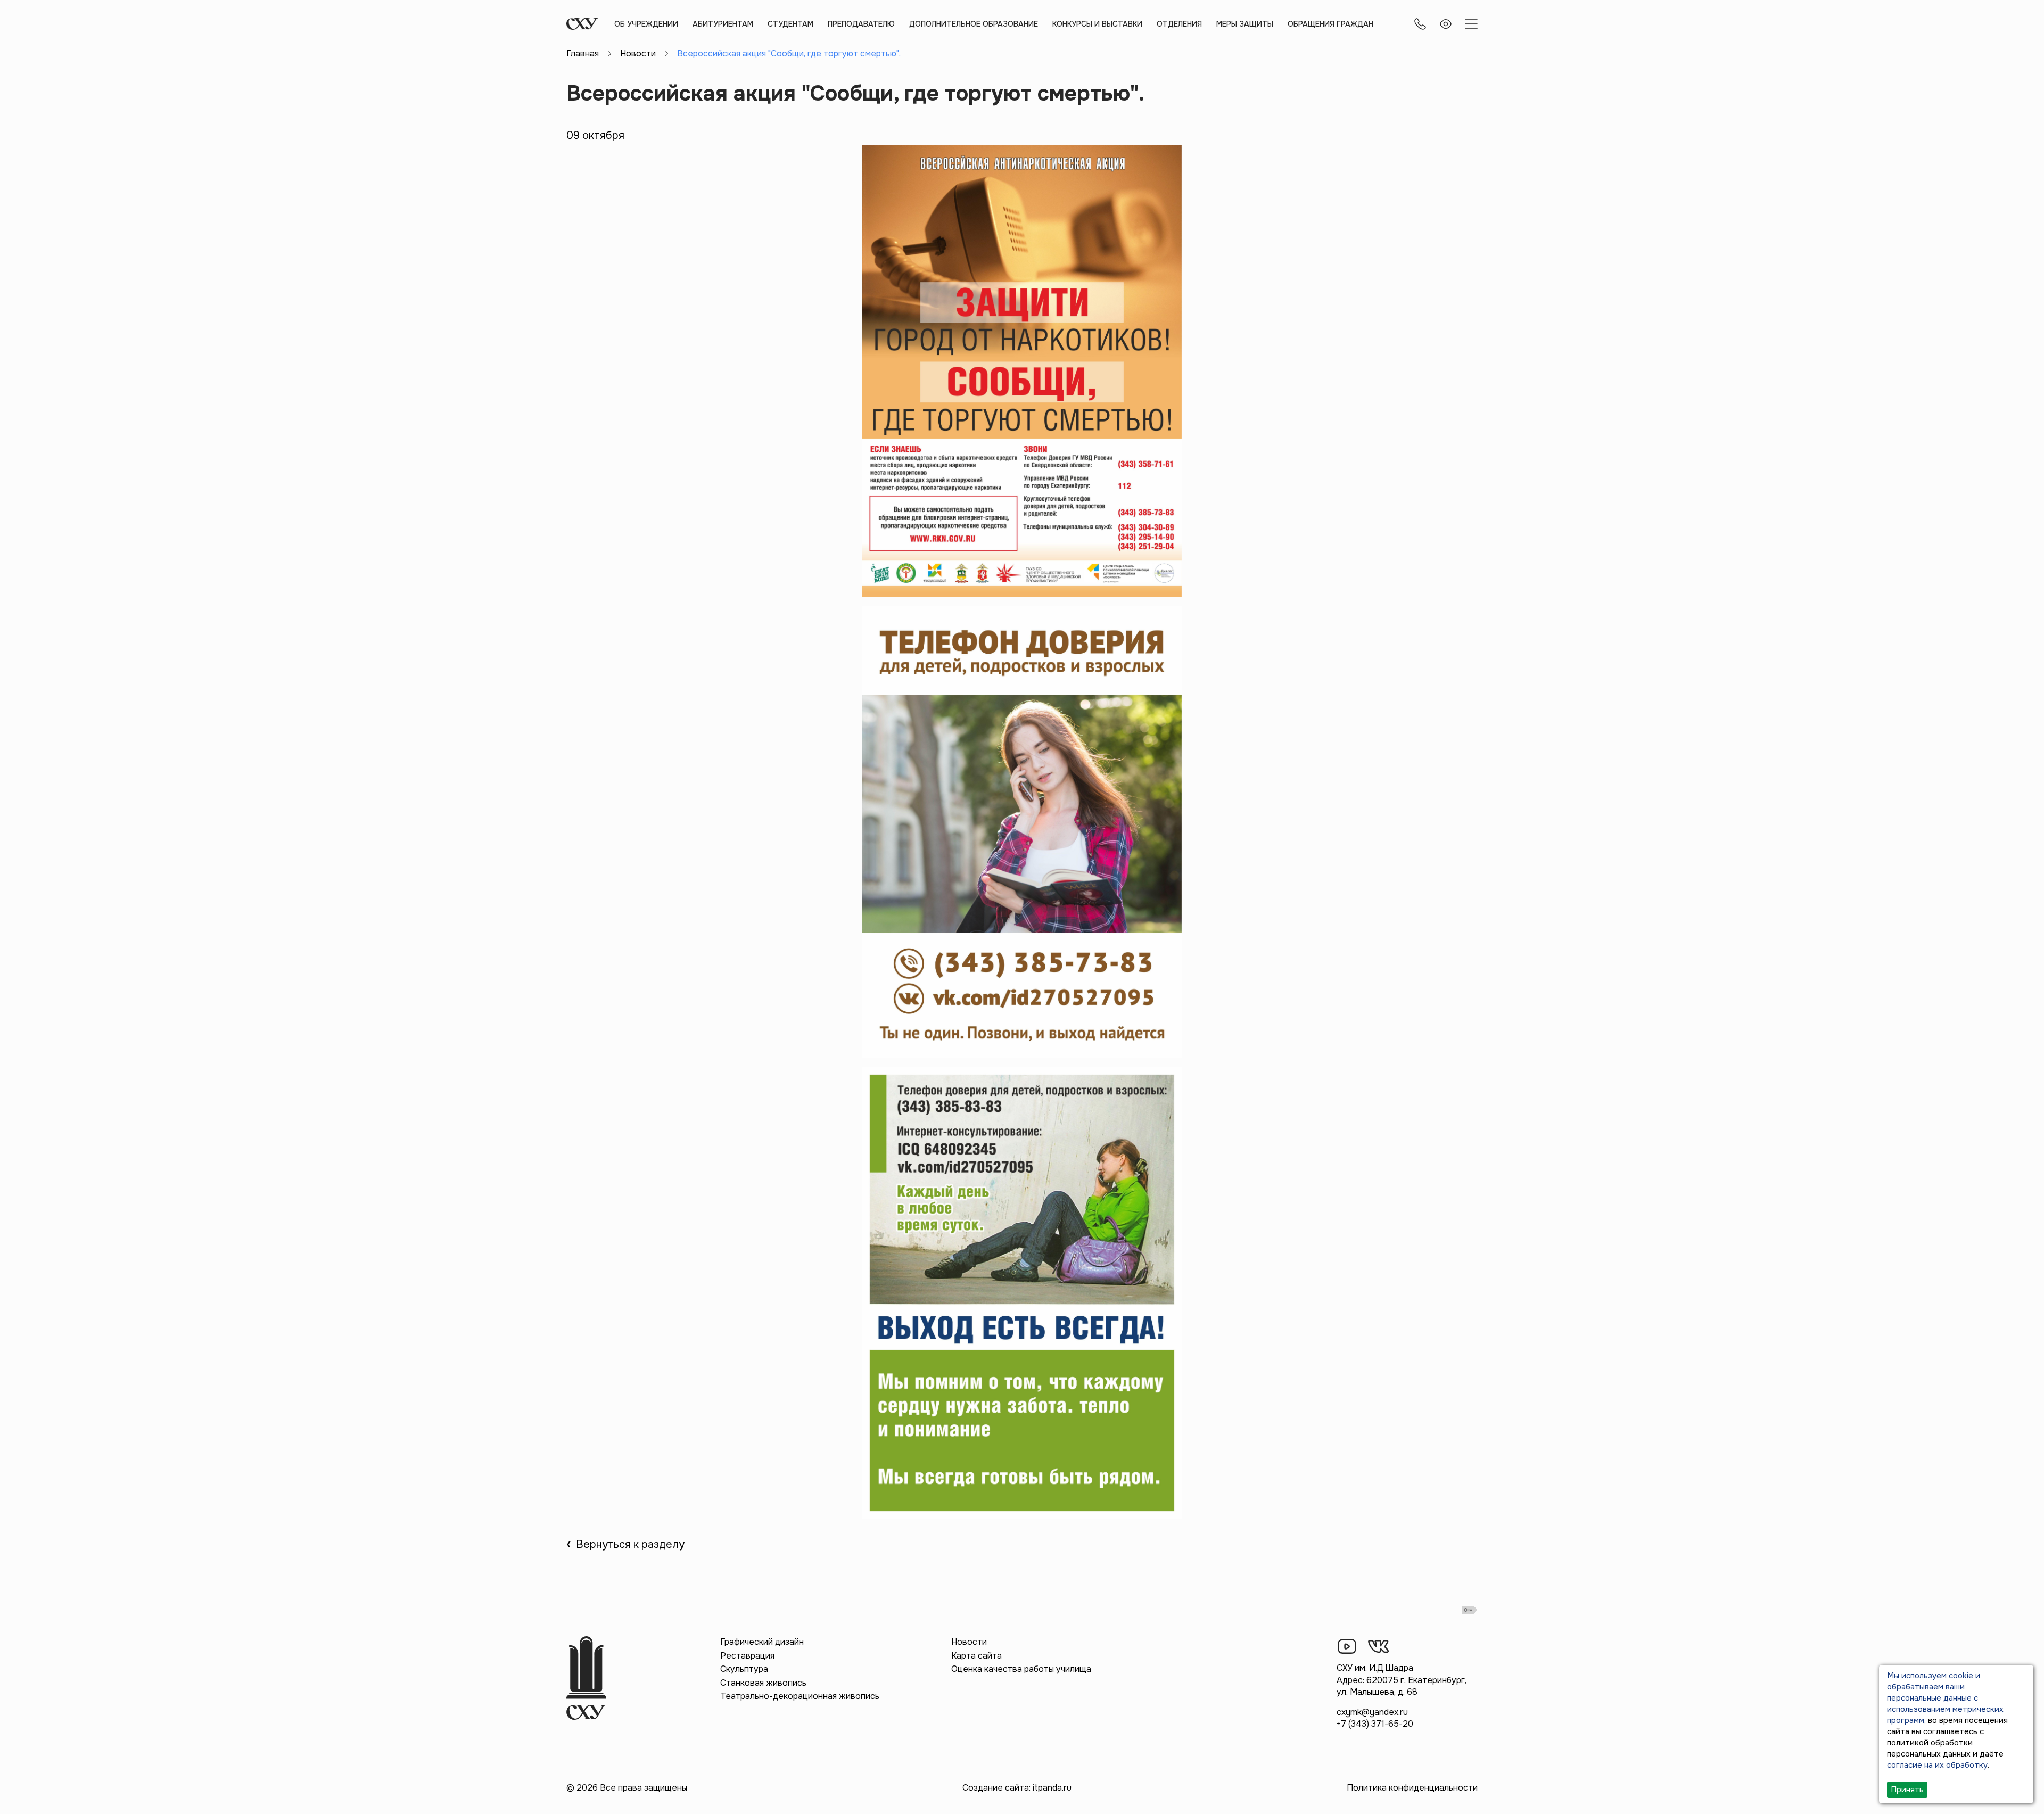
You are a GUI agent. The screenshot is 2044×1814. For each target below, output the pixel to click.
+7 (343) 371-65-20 (1375, 1724)
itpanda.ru (1052, 1788)
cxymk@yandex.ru (1372, 1712)
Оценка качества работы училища (1021, 1669)
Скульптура (744, 1669)
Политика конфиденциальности (1412, 1788)
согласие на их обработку (1937, 1765)
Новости (638, 53)
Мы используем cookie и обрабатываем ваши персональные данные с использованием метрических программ (1945, 1698)
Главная (583, 53)
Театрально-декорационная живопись (800, 1696)
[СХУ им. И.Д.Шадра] (582, 24)
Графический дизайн (762, 1642)
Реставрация (747, 1656)
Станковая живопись (763, 1683)
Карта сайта (976, 1656)
